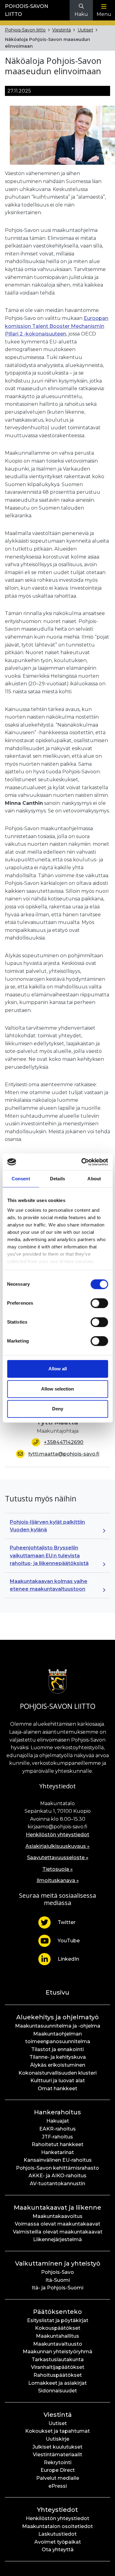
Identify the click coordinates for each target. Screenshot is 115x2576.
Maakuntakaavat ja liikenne (57, 2208)
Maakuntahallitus (57, 2336)
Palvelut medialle (58, 2478)
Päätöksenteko (57, 2312)
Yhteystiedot (57, 2510)
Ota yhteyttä (58, 2550)
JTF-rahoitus (57, 2137)
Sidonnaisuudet (57, 2391)
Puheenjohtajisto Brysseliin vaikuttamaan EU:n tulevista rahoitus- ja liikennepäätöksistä (49, 1555)
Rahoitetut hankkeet (57, 2144)
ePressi (58, 2486)
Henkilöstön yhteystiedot (57, 1835)
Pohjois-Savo (57, 2272)
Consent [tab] (21, 1179)
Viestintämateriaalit (57, 2455)
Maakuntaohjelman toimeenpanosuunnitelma (58, 2038)
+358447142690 (64, 1442)
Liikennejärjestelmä (57, 2239)
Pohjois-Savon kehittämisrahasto (57, 2168)
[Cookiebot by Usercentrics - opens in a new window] (82, 1162)
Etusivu (57, 1992)
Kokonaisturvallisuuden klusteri (57, 2073)
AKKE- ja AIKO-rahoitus (57, 2176)
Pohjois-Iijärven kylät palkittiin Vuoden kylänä (47, 1526)
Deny (58, 1409)
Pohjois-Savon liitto (25, 30)
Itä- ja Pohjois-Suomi (57, 2288)
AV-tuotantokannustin (57, 2184)
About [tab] (94, 1179)
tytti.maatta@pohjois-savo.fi (64, 1454)
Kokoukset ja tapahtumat (57, 2431)
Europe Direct (58, 2470)
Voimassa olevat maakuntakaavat (57, 2224)
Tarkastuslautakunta (58, 2360)
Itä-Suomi (58, 2280)
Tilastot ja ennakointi (57, 2049)
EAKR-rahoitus (57, 2129)
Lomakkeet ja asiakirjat (57, 2383)
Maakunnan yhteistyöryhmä (57, 2352)
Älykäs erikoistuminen (58, 2065)
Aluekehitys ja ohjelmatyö (57, 2017)
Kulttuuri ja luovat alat (58, 2081)
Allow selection (57, 1389)
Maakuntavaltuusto (58, 2344)
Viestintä (61, 30)
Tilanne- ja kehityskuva (58, 2057)
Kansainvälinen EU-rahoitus (58, 2160)
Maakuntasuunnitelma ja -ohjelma (58, 2026)
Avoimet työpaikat (58, 2542)
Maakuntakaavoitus (57, 2216)
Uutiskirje (57, 2439)
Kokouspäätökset (58, 2328)
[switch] (99, 1303)
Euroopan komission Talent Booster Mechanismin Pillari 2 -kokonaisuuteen (57, 326)
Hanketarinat (57, 2152)
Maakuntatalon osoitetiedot (57, 2526)
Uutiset (85, 30)
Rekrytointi (58, 2462)
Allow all (58, 1369)
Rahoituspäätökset (58, 2375)
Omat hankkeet (57, 2089)
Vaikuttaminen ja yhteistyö (58, 2263)
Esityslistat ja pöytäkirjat (58, 2320)
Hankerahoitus (57, 2112)
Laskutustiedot (57, 2534)
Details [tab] (57, 1179)
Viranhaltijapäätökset (58, 2367)
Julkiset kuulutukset (57, 2447)
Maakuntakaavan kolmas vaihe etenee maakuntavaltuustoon (49, 1585)
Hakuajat (58, 2121)
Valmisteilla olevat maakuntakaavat (58, 2232)
